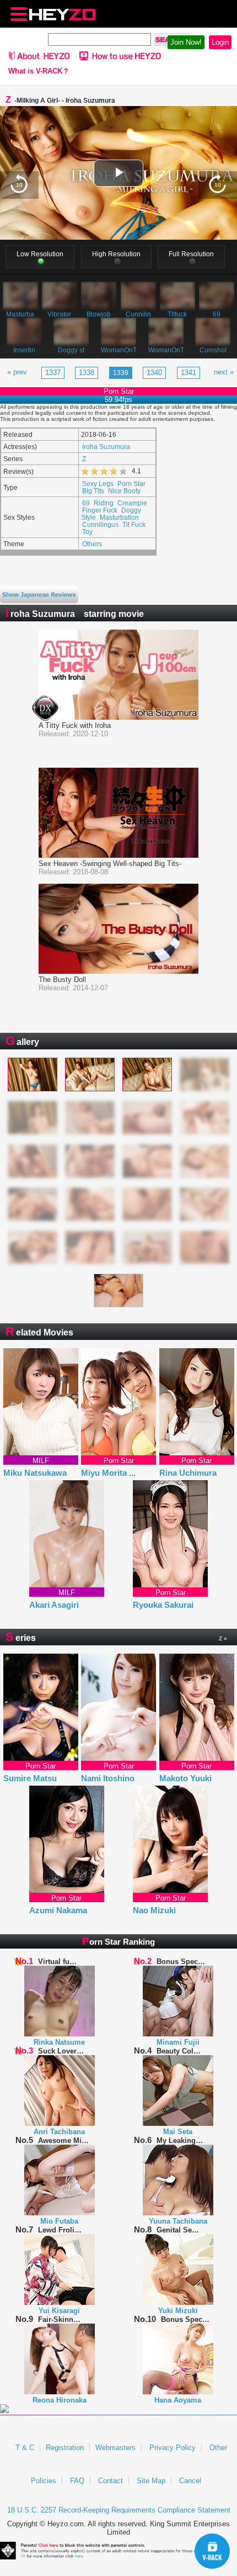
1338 (87, 373)
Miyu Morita (108, 1473)
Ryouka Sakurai (163, 1605)
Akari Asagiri (54, 1605)
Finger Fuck (100, 510)
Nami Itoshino (108, 1778)
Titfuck (177, 314)
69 (217, 314)
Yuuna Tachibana (178, 2221)
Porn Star (131, 484)
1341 (188, 373)
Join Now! (186, 42)
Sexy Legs (98, 484)
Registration (65, 2448)
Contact (111, 2481)
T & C (25, 2448)
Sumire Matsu (30, 1778)
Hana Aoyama (178, 2400)
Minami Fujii (178, 2042)
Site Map (151, 2481)
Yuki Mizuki (178, 2311)
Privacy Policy (173, 2448)
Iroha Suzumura (106, 447)
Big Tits (93, 491)
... (132, 1473)
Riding (104, 503)
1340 (154, 373)
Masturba (20, 314)
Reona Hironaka (60, 2400)
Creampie (132, 503)
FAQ (77, 2481)
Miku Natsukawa (35, 1473)
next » (224, 372)
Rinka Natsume (59, 2042)
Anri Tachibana (59, 2132)
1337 (53, 373)
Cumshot (213, 350)
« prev (17, 372)
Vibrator (59, 314)
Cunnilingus (100, 524)
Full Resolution (191, 254)
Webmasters (115, 2448)
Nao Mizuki (154, 1910)
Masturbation (119, 517)
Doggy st (71, 350)
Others (92, 544)
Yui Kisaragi (59, 2311)
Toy (87, 532)
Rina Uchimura (188, 1473)
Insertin (24, 350)
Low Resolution (40, 254)
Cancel (190, 2481)
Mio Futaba (59, 2221)
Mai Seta (178, 2132)
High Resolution (116, 254)
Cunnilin (138, 314)
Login (220, 42)
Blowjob (99, 314)
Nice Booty (124, 491)
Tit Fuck (134, 524)
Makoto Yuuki (185, 1778)
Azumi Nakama (58, 1910)
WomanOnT (118, 350)
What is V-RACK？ (39, 71)
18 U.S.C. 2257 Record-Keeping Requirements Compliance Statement (119, 2510)
